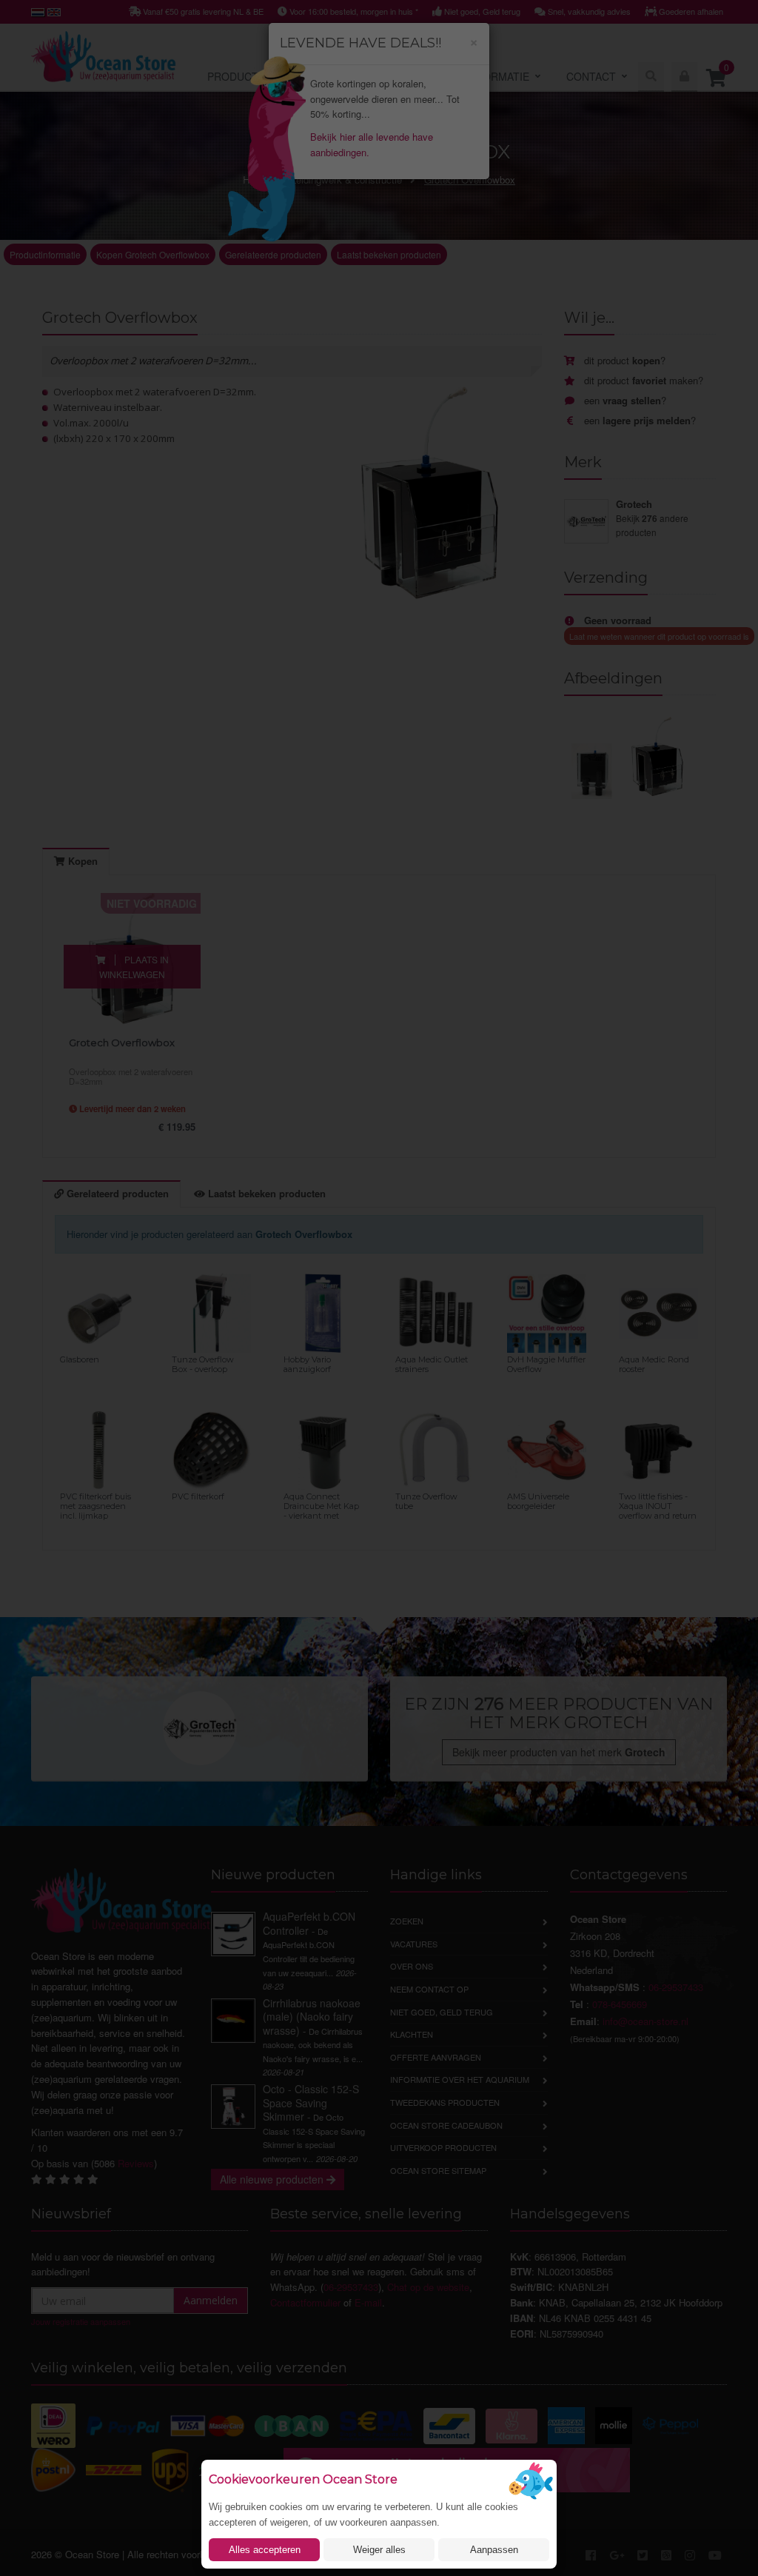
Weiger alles (379, 2550)
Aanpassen (494, 2550)
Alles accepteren (265, 2550)
